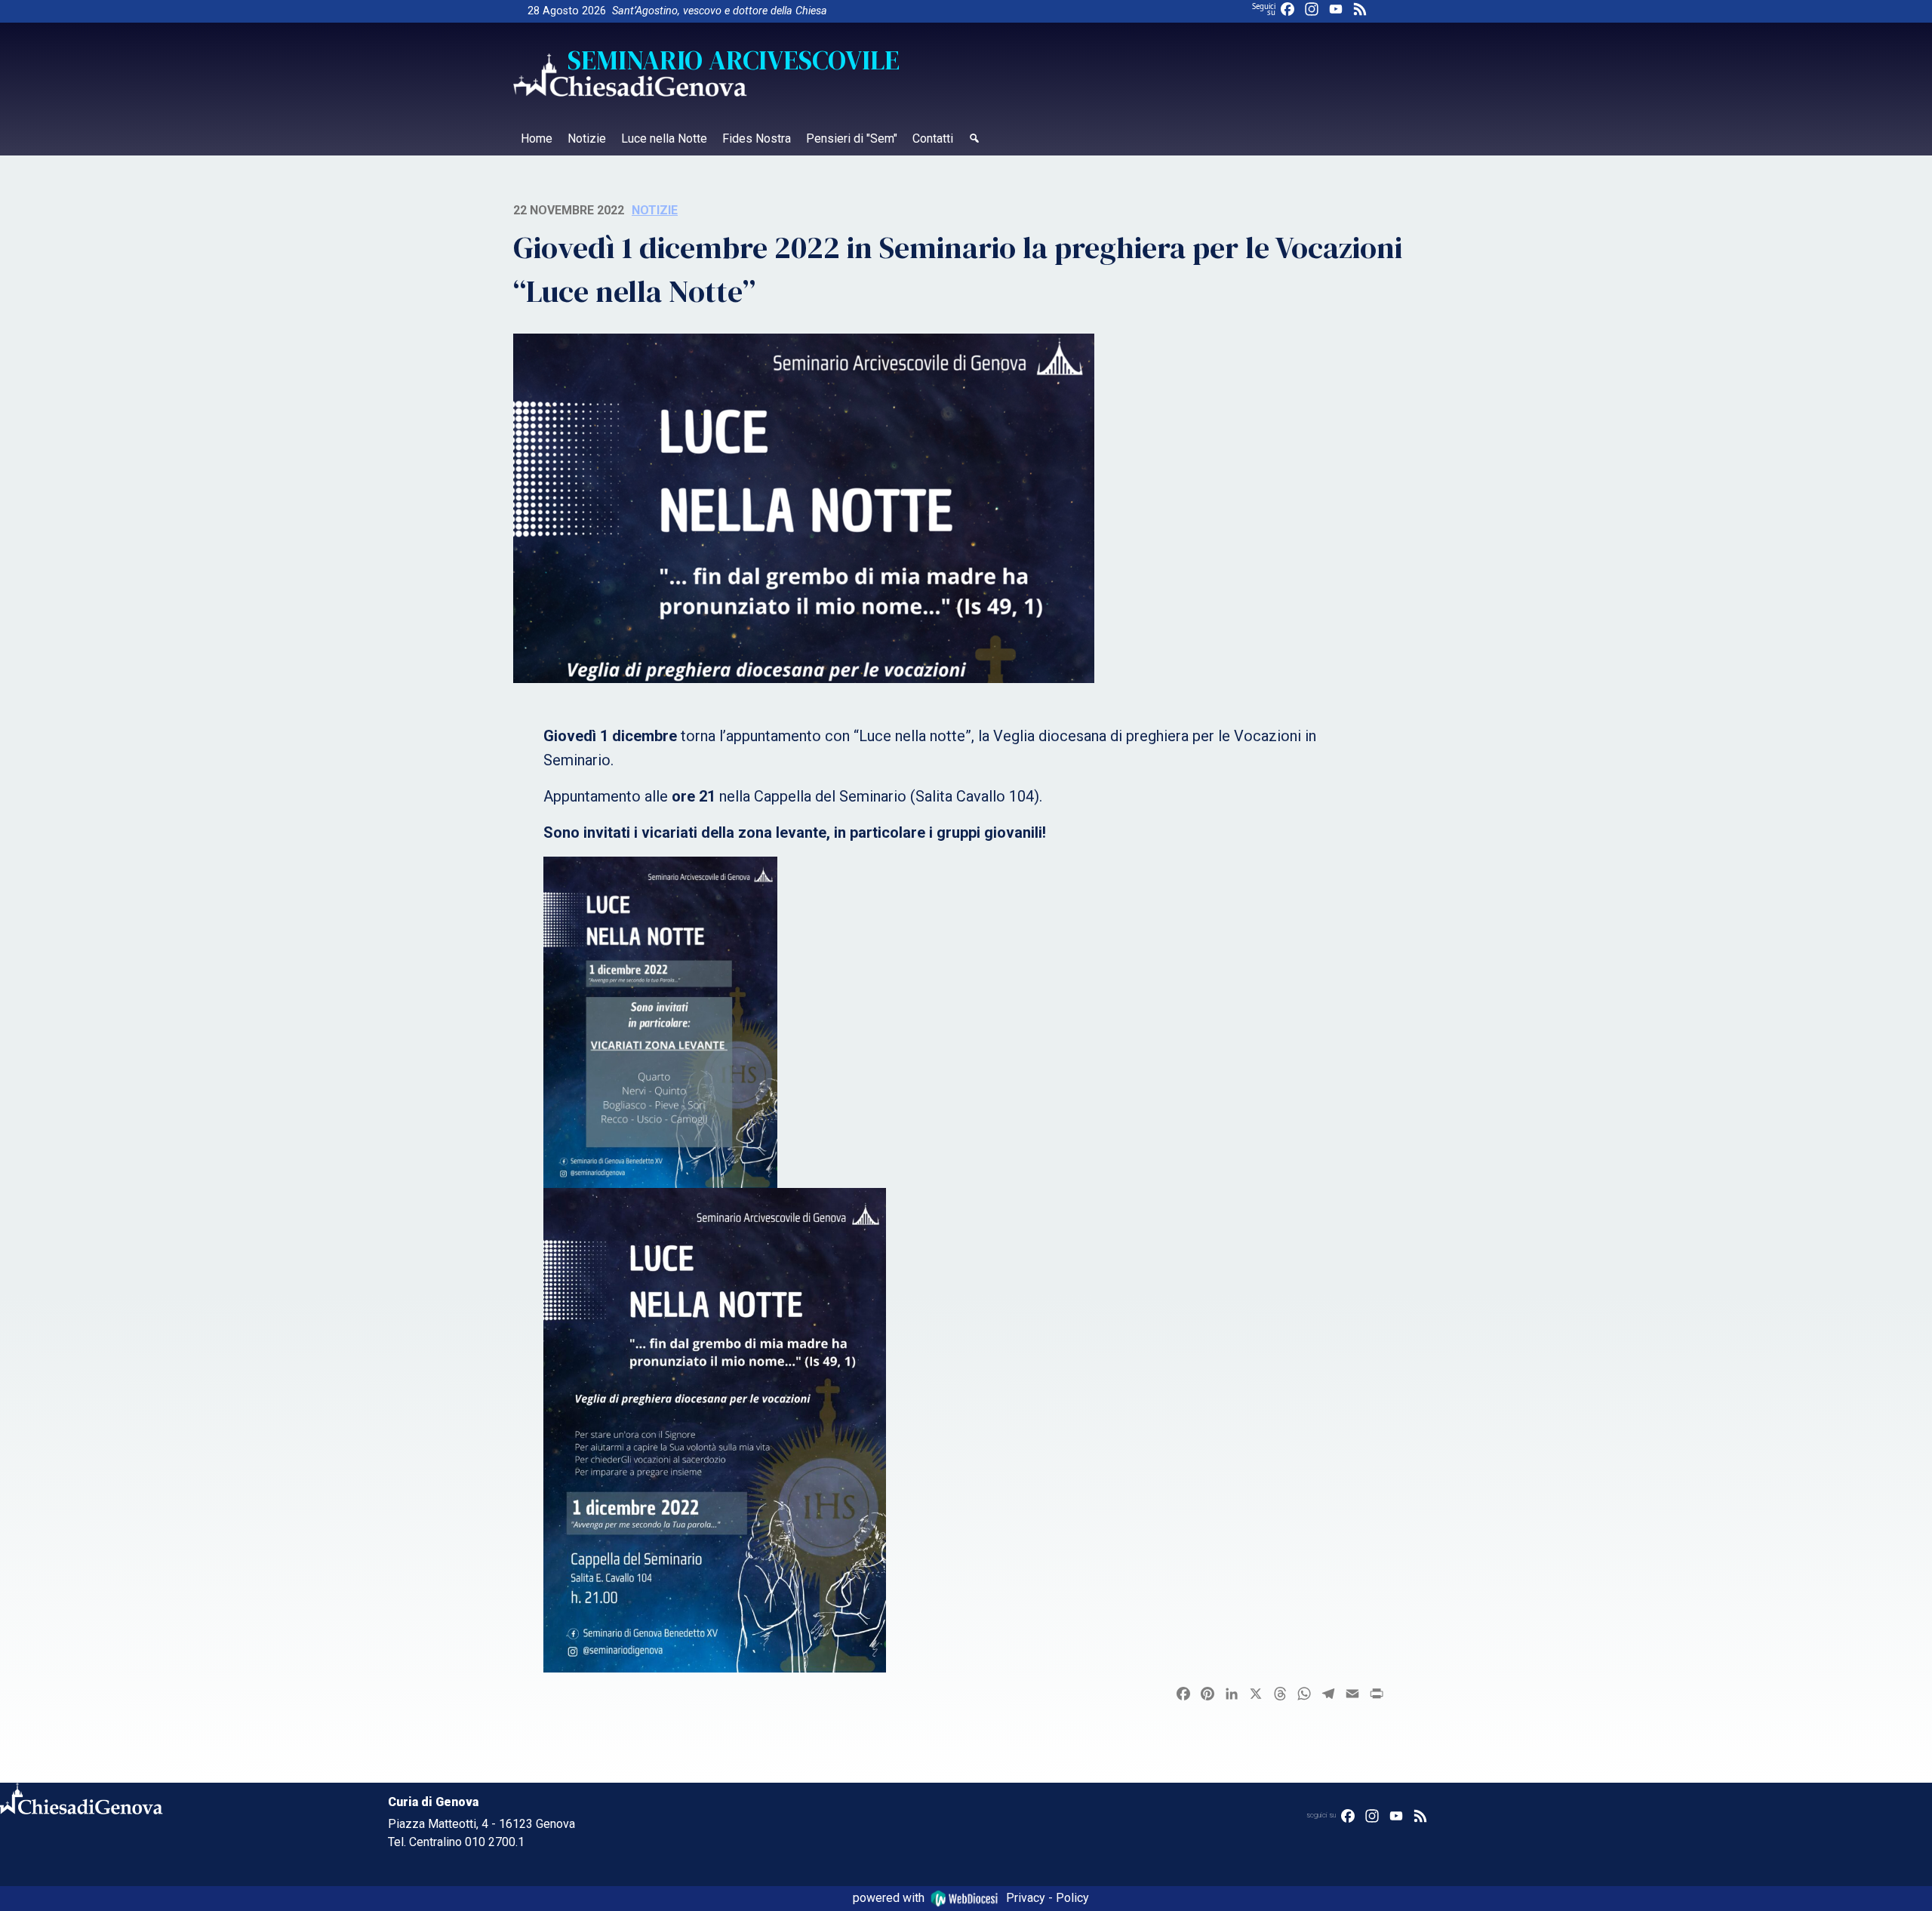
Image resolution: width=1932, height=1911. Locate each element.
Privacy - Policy (1048, 1898)
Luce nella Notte (664, 138)
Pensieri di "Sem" (852, 138)
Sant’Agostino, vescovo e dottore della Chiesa (720, 11)
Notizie (587, 138)
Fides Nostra (757, 138)
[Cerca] (974, 140)
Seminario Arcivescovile (734, 60)
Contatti (933, 138)
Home (537, 138)
